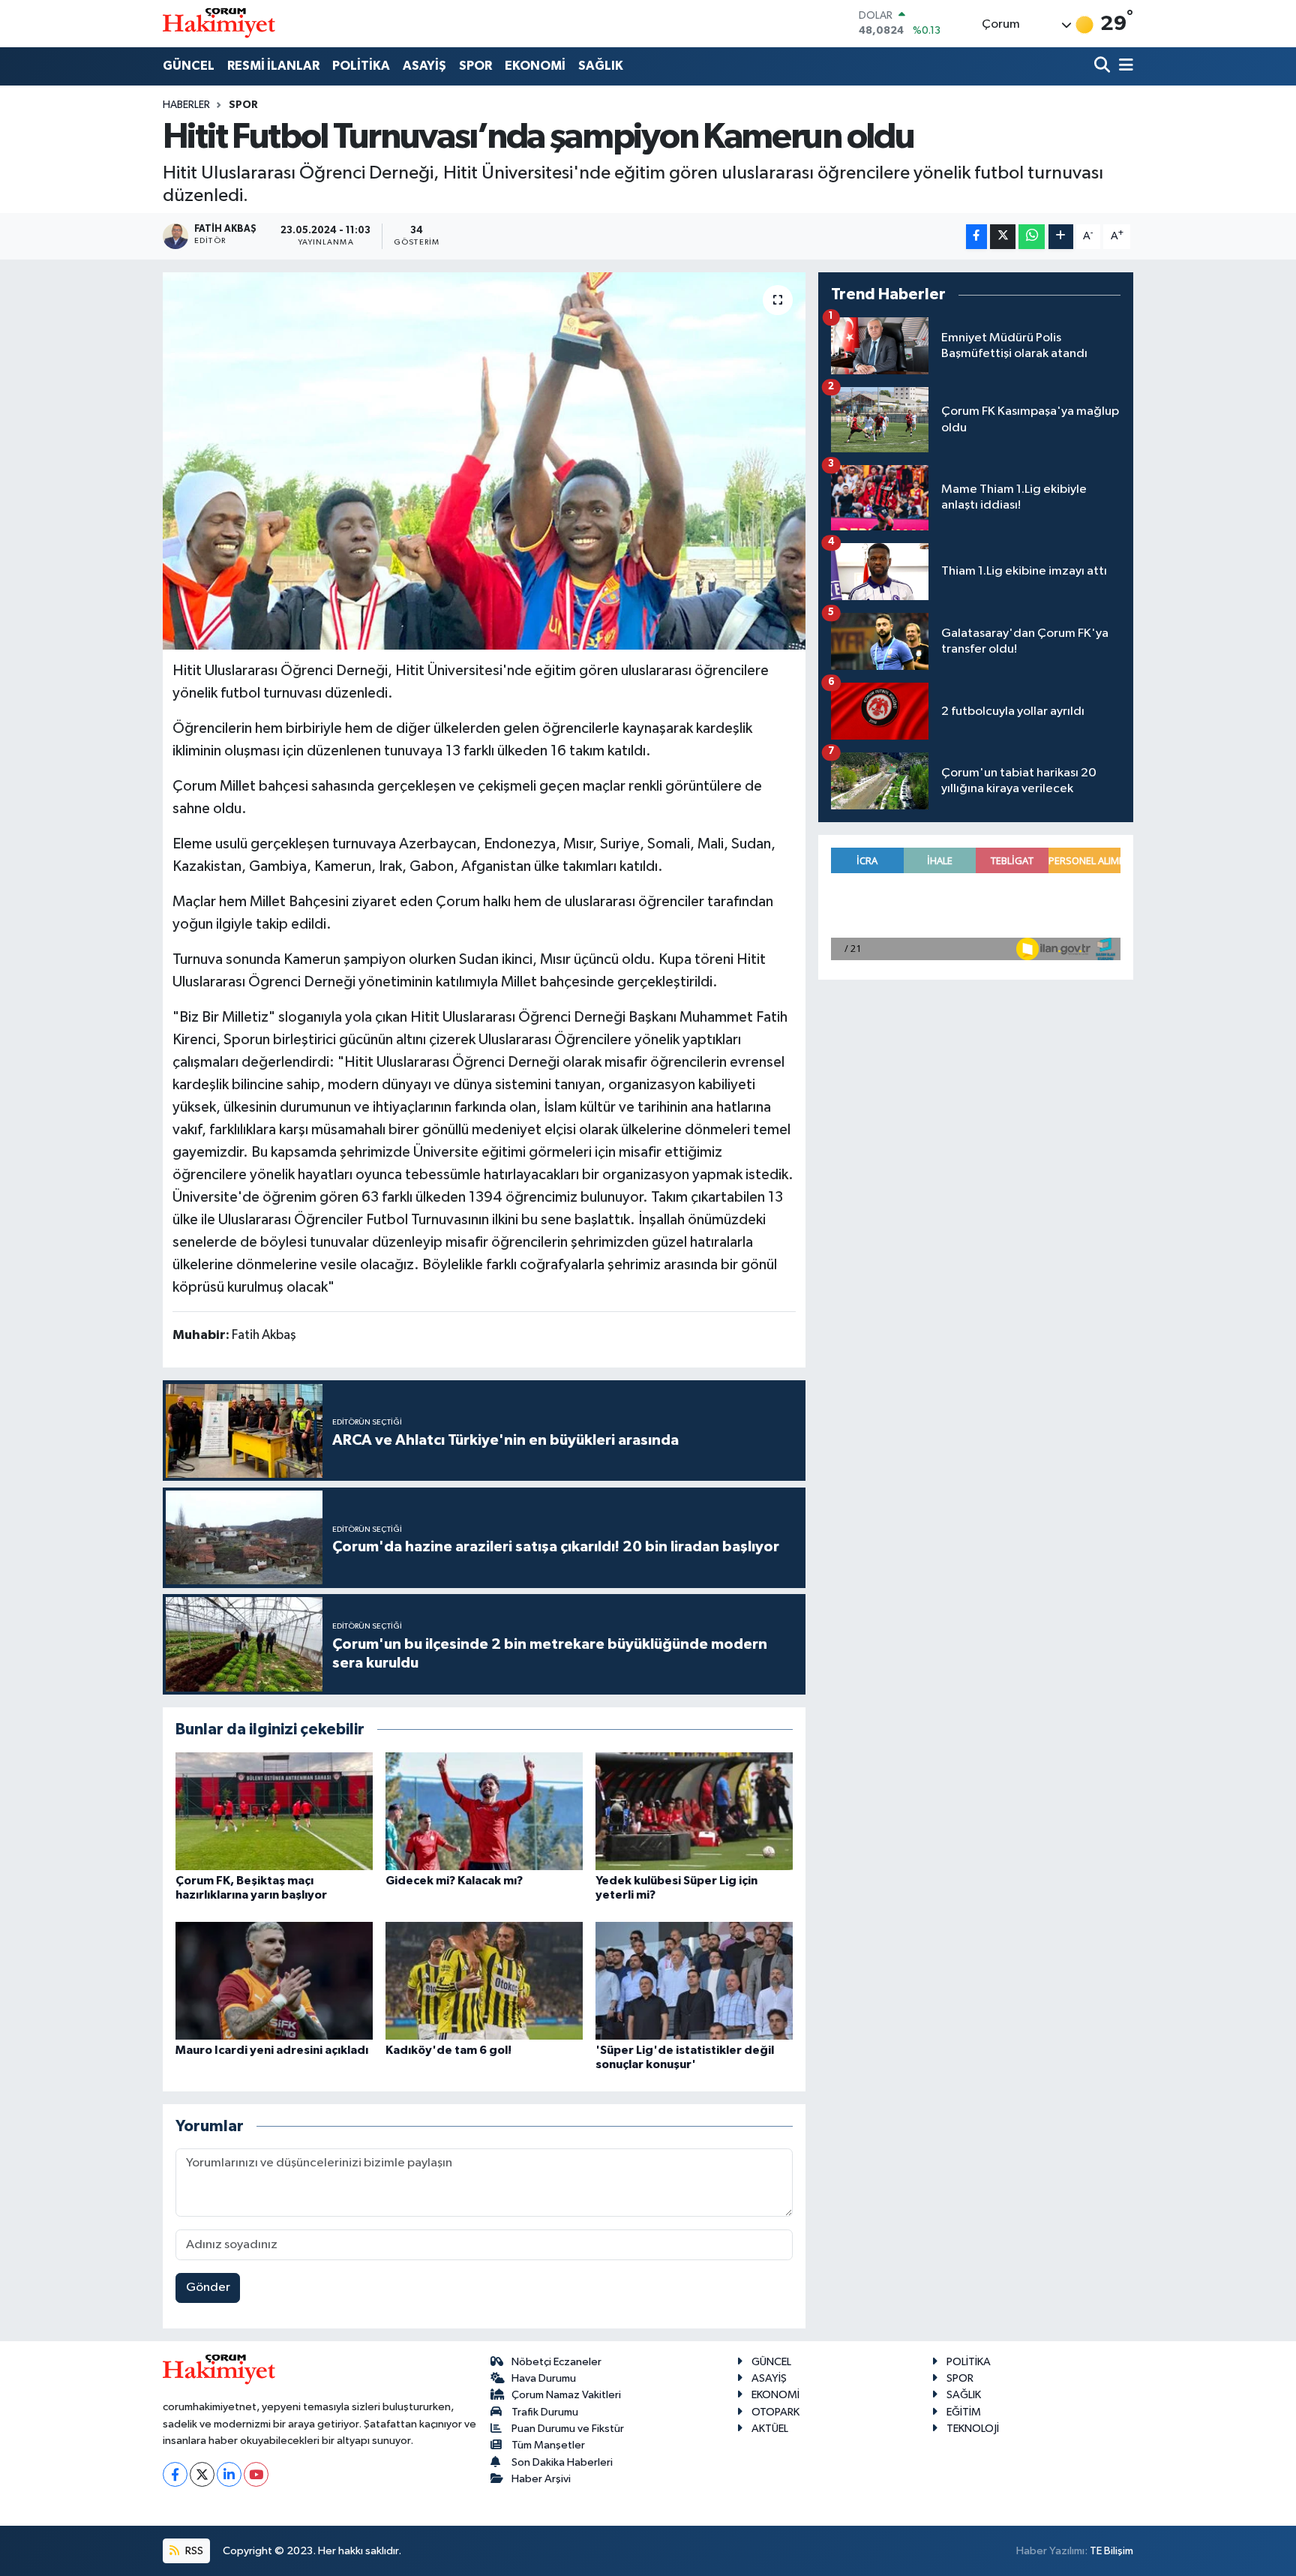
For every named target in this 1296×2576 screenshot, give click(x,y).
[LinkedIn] (229, 2474)
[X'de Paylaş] (1003, 237)
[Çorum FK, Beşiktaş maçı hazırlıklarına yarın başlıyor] (274, 1811)
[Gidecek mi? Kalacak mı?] (484, 1811)
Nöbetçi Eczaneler (556, 2362)
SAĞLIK (601, 66)
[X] (202, 2474)
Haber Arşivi (541, 2479)
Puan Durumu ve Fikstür (568, 2429)
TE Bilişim (1111, 2551)
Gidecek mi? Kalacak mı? (454, 1881)
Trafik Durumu (545, 2412)
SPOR (475, 66)
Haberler (186, 105)
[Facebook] (175, 2474)
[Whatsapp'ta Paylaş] (1032, 237)
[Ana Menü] (1123, 66)
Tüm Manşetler (548, 2445)
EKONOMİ (535, 66)
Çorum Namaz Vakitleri (566, 2395)
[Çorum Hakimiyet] (219, 23)
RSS (193, 2551)
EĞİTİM (964, 2412)
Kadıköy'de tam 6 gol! (448, 2050)
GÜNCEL (189, 66)
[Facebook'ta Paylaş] (976, 237)
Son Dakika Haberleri (562, 2462)
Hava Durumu (544, 2378)
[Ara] (1104, 66)
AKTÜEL (770, 2429)
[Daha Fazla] (1061, 237)
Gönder (208, 2288)
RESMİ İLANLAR (273, 66)
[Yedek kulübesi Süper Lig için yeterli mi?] (694, 1811)
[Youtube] (256, 2474)
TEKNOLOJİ (973, 2429)
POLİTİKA (361, 66)
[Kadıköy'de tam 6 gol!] (484, 1981)
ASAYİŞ (424, 66)
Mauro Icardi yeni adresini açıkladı (272, 2050)
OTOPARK (775, 2412)
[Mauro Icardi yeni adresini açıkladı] (274, 1981)
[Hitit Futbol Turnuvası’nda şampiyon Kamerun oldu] (484, 461)
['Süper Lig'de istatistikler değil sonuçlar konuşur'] (694, 1981)
